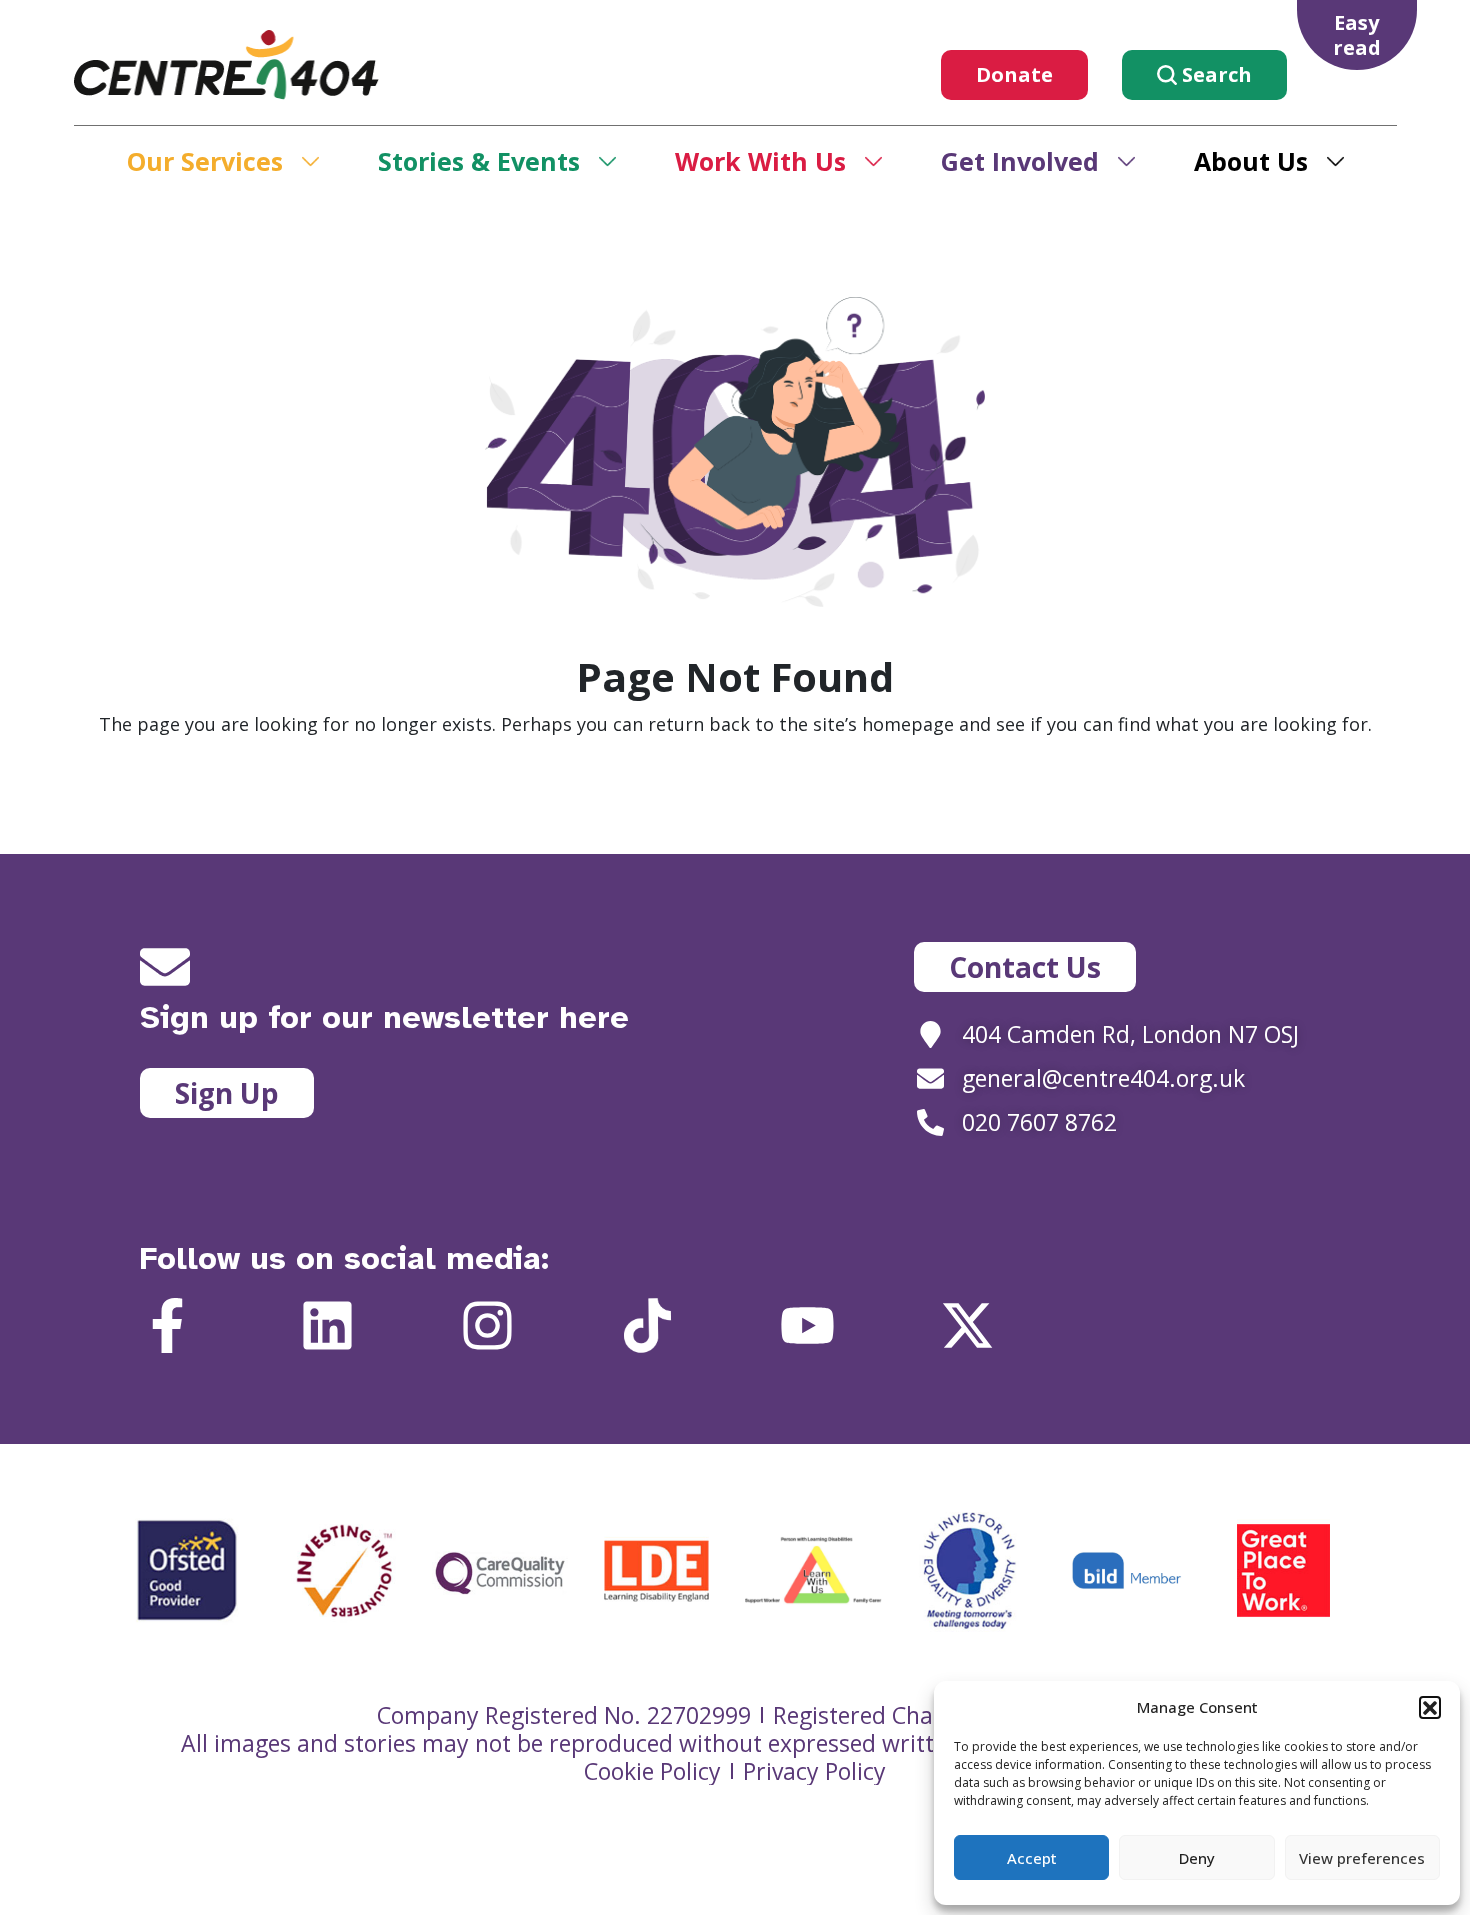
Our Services (205, 161)
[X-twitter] (967, 1325)
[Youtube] (807, 1325)
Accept (1032, 1858)
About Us (1251, 161)
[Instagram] (487, 1325)
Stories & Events (479, 161)
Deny (1197, 1858)
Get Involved (1020, 161)
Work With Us (760, 161)
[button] (1430, 1707)
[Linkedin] (327, 1325)
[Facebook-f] (167, 1325)
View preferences (1362, 1858)
